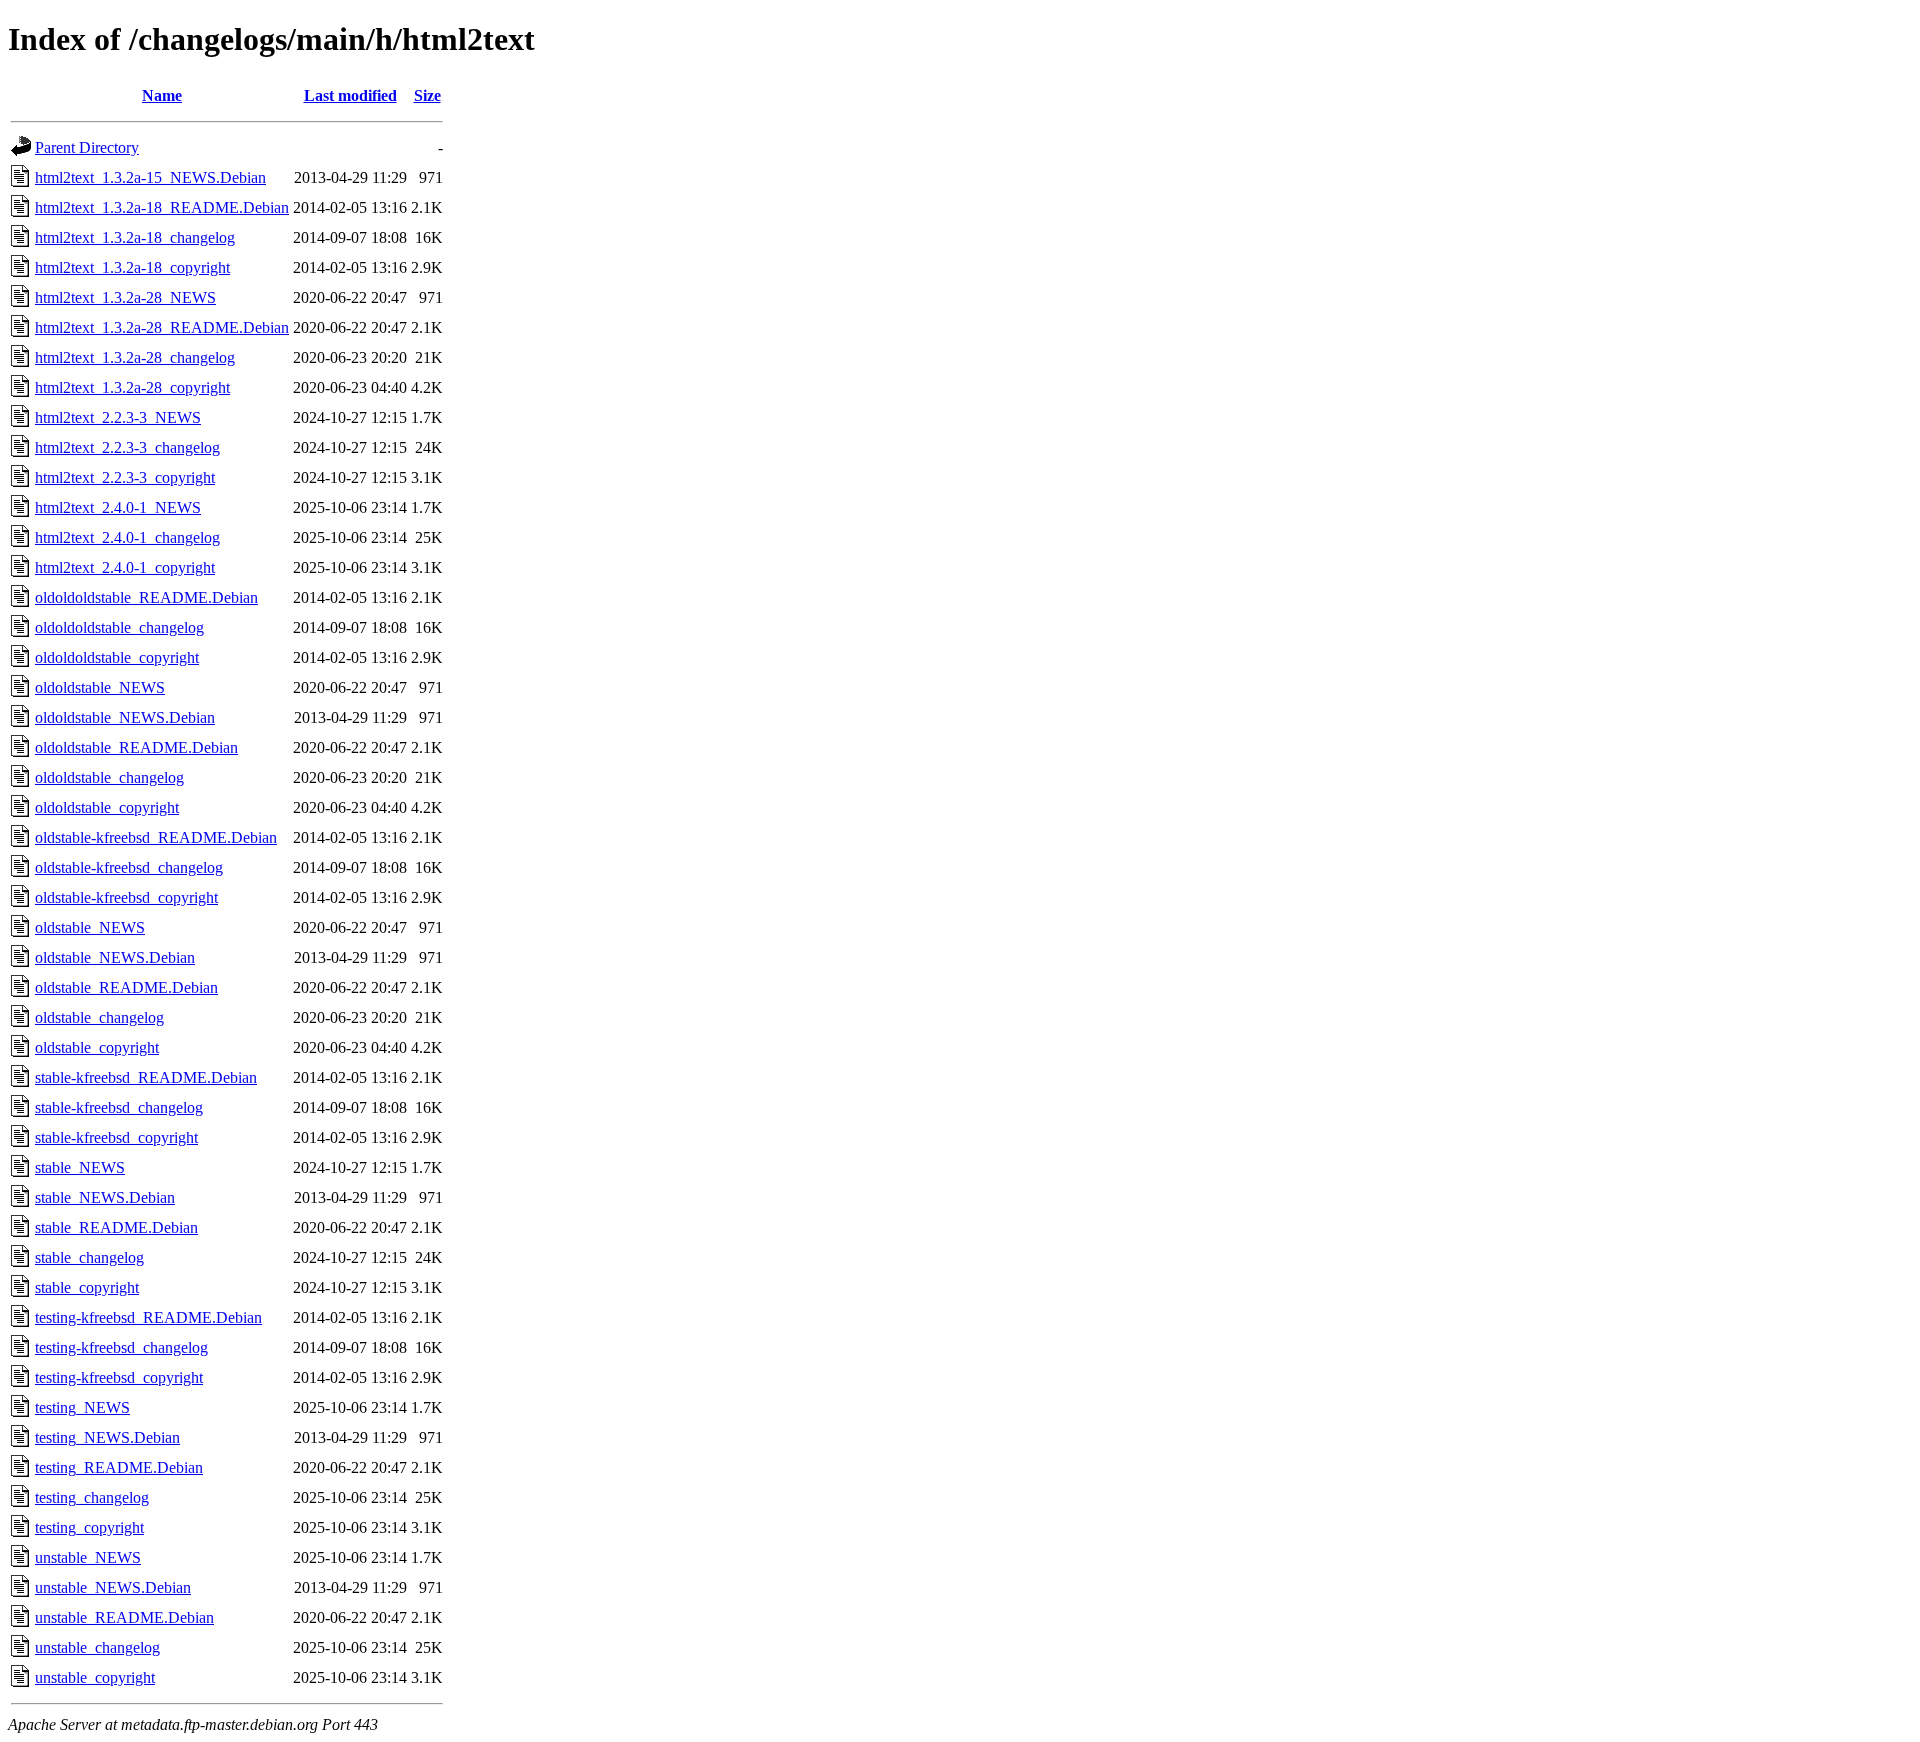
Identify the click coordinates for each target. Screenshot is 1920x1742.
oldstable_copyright (97, 1047)
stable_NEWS (80, 1167)
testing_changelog (92, 1497)
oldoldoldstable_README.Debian (146, 597)
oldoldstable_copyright (107, 807)
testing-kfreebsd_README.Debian (148, 1317)
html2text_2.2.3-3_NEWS (118, 417)
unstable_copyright (95, 1677)
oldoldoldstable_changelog (119, 627)
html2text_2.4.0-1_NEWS (118, 507)
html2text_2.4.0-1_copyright (125, 567)
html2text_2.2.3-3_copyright (125, 477)
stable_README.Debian (116, 1227)
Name (162, 95)
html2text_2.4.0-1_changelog (127, 537)
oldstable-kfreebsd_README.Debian (156, 837)
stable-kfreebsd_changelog (119, 1107)
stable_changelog (89, 1257)
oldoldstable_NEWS (100, 687)
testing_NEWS (82, 1407)
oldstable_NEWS (90, 927)
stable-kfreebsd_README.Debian (146, 1077)
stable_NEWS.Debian (105, 1197)
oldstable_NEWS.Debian (115, 957)
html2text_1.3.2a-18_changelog (135, 237)
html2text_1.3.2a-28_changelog (135, 357)
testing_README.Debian (119, 1467)
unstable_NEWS (88, 1557)
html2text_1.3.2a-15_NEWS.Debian (150, 177)
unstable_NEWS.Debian (113, 1587)
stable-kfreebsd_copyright (116, 1137)
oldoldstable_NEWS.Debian (125, 717)
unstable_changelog (97, 1647)
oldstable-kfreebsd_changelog (129, 867)
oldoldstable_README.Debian (136, 747)
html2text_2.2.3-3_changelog (127, 447)
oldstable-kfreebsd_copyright (126, 897)
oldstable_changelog (99, 1017)
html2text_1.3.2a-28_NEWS (125, 297)
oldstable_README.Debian (126, 987)
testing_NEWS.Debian (107, 1437)
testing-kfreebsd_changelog (121, 1347)
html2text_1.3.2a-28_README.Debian (162, 327)
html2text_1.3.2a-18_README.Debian (162, 207)
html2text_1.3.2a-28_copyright (132, 387)
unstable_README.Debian (124, 1617)
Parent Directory (87, 147)
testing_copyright (89, 1527)
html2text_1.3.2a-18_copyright (132, 267)
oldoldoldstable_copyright (117, 657)
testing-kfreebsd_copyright (119, 1377)
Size (427, 95)
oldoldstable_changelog (109, 777)
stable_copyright (87, 1287)
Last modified (350, 95)
